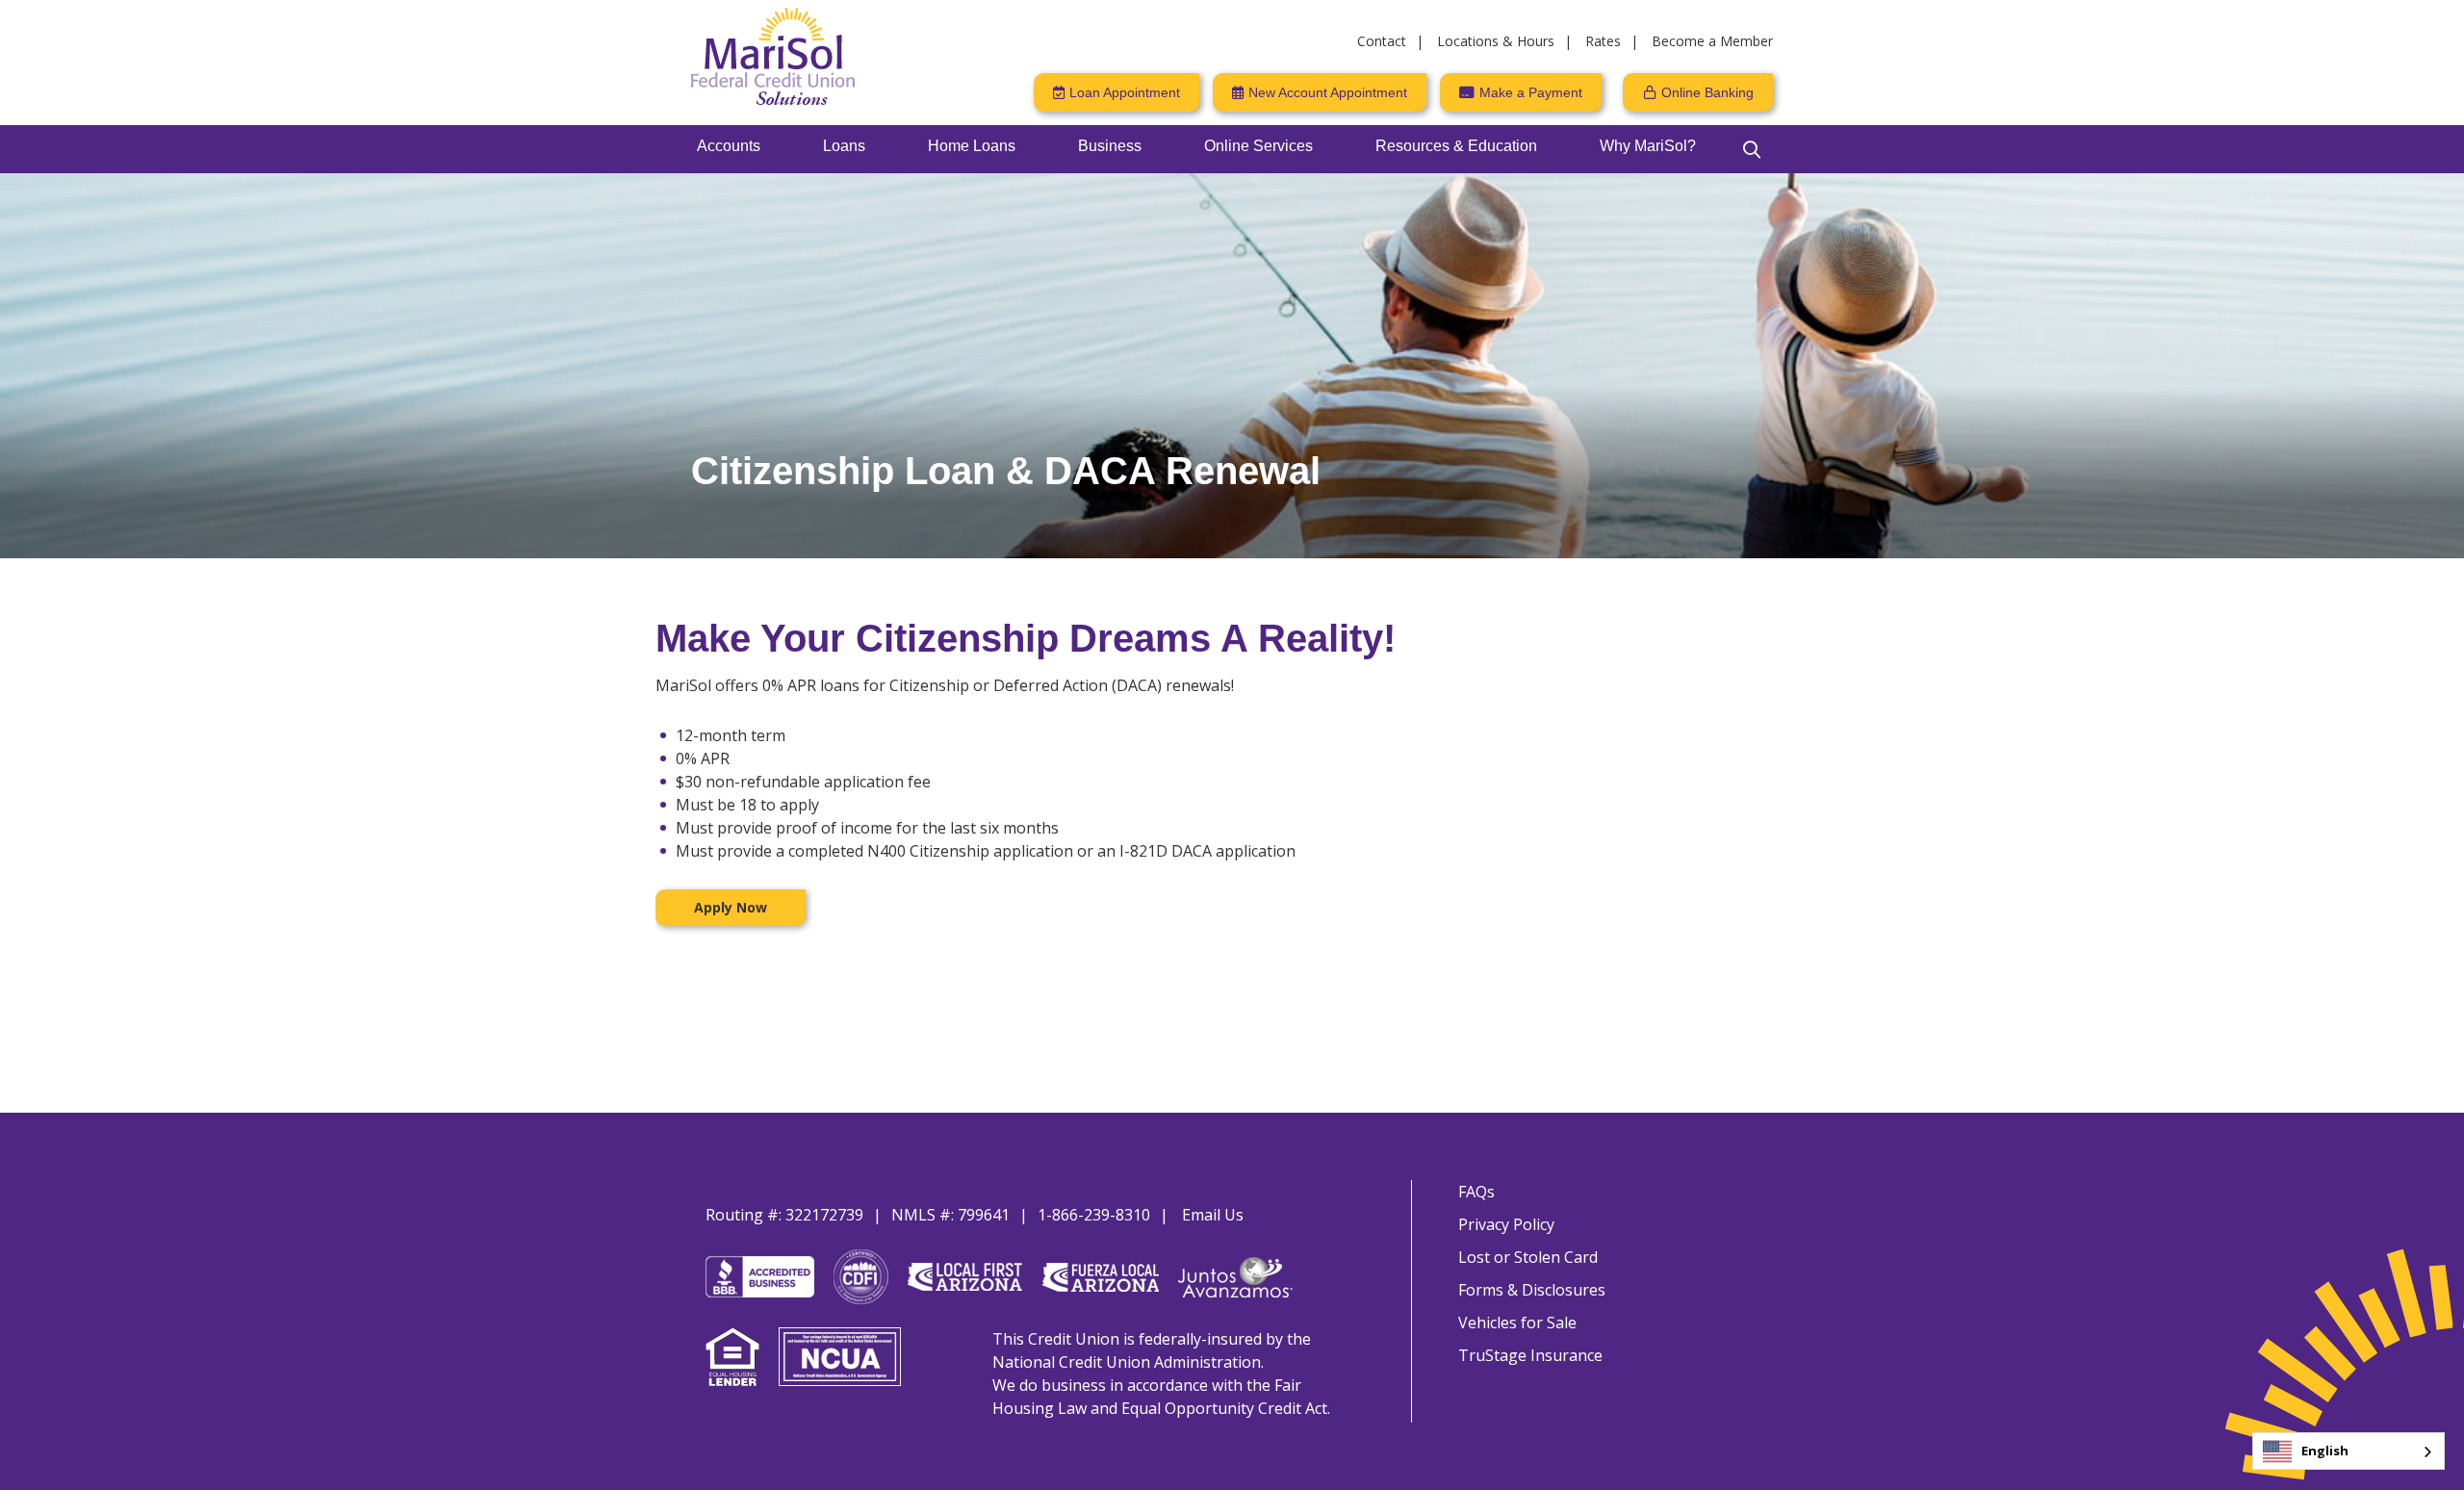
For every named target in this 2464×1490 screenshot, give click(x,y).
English (2325, 1451)
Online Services (1258, 146)
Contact (1382, 41)
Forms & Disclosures (1532, 1290)
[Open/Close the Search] (1752, 149)
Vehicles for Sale (1517, 1323)
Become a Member (1712, 41)
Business (1110, 146)
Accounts (729, 146)
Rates (1603, 41)
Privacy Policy (1506, 1224)
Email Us (1213, 1215)
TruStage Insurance (1530, 1355)
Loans (844, 146)
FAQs (1476, 1192)
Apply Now (731, 907)
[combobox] (2348, 1451)
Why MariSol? (1648, 146)
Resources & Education (1456, 146)
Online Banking (1707, 92)
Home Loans (972, 146)
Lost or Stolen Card (1528, 1257)
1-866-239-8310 (1094, 1215)
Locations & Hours (1496, 41)
